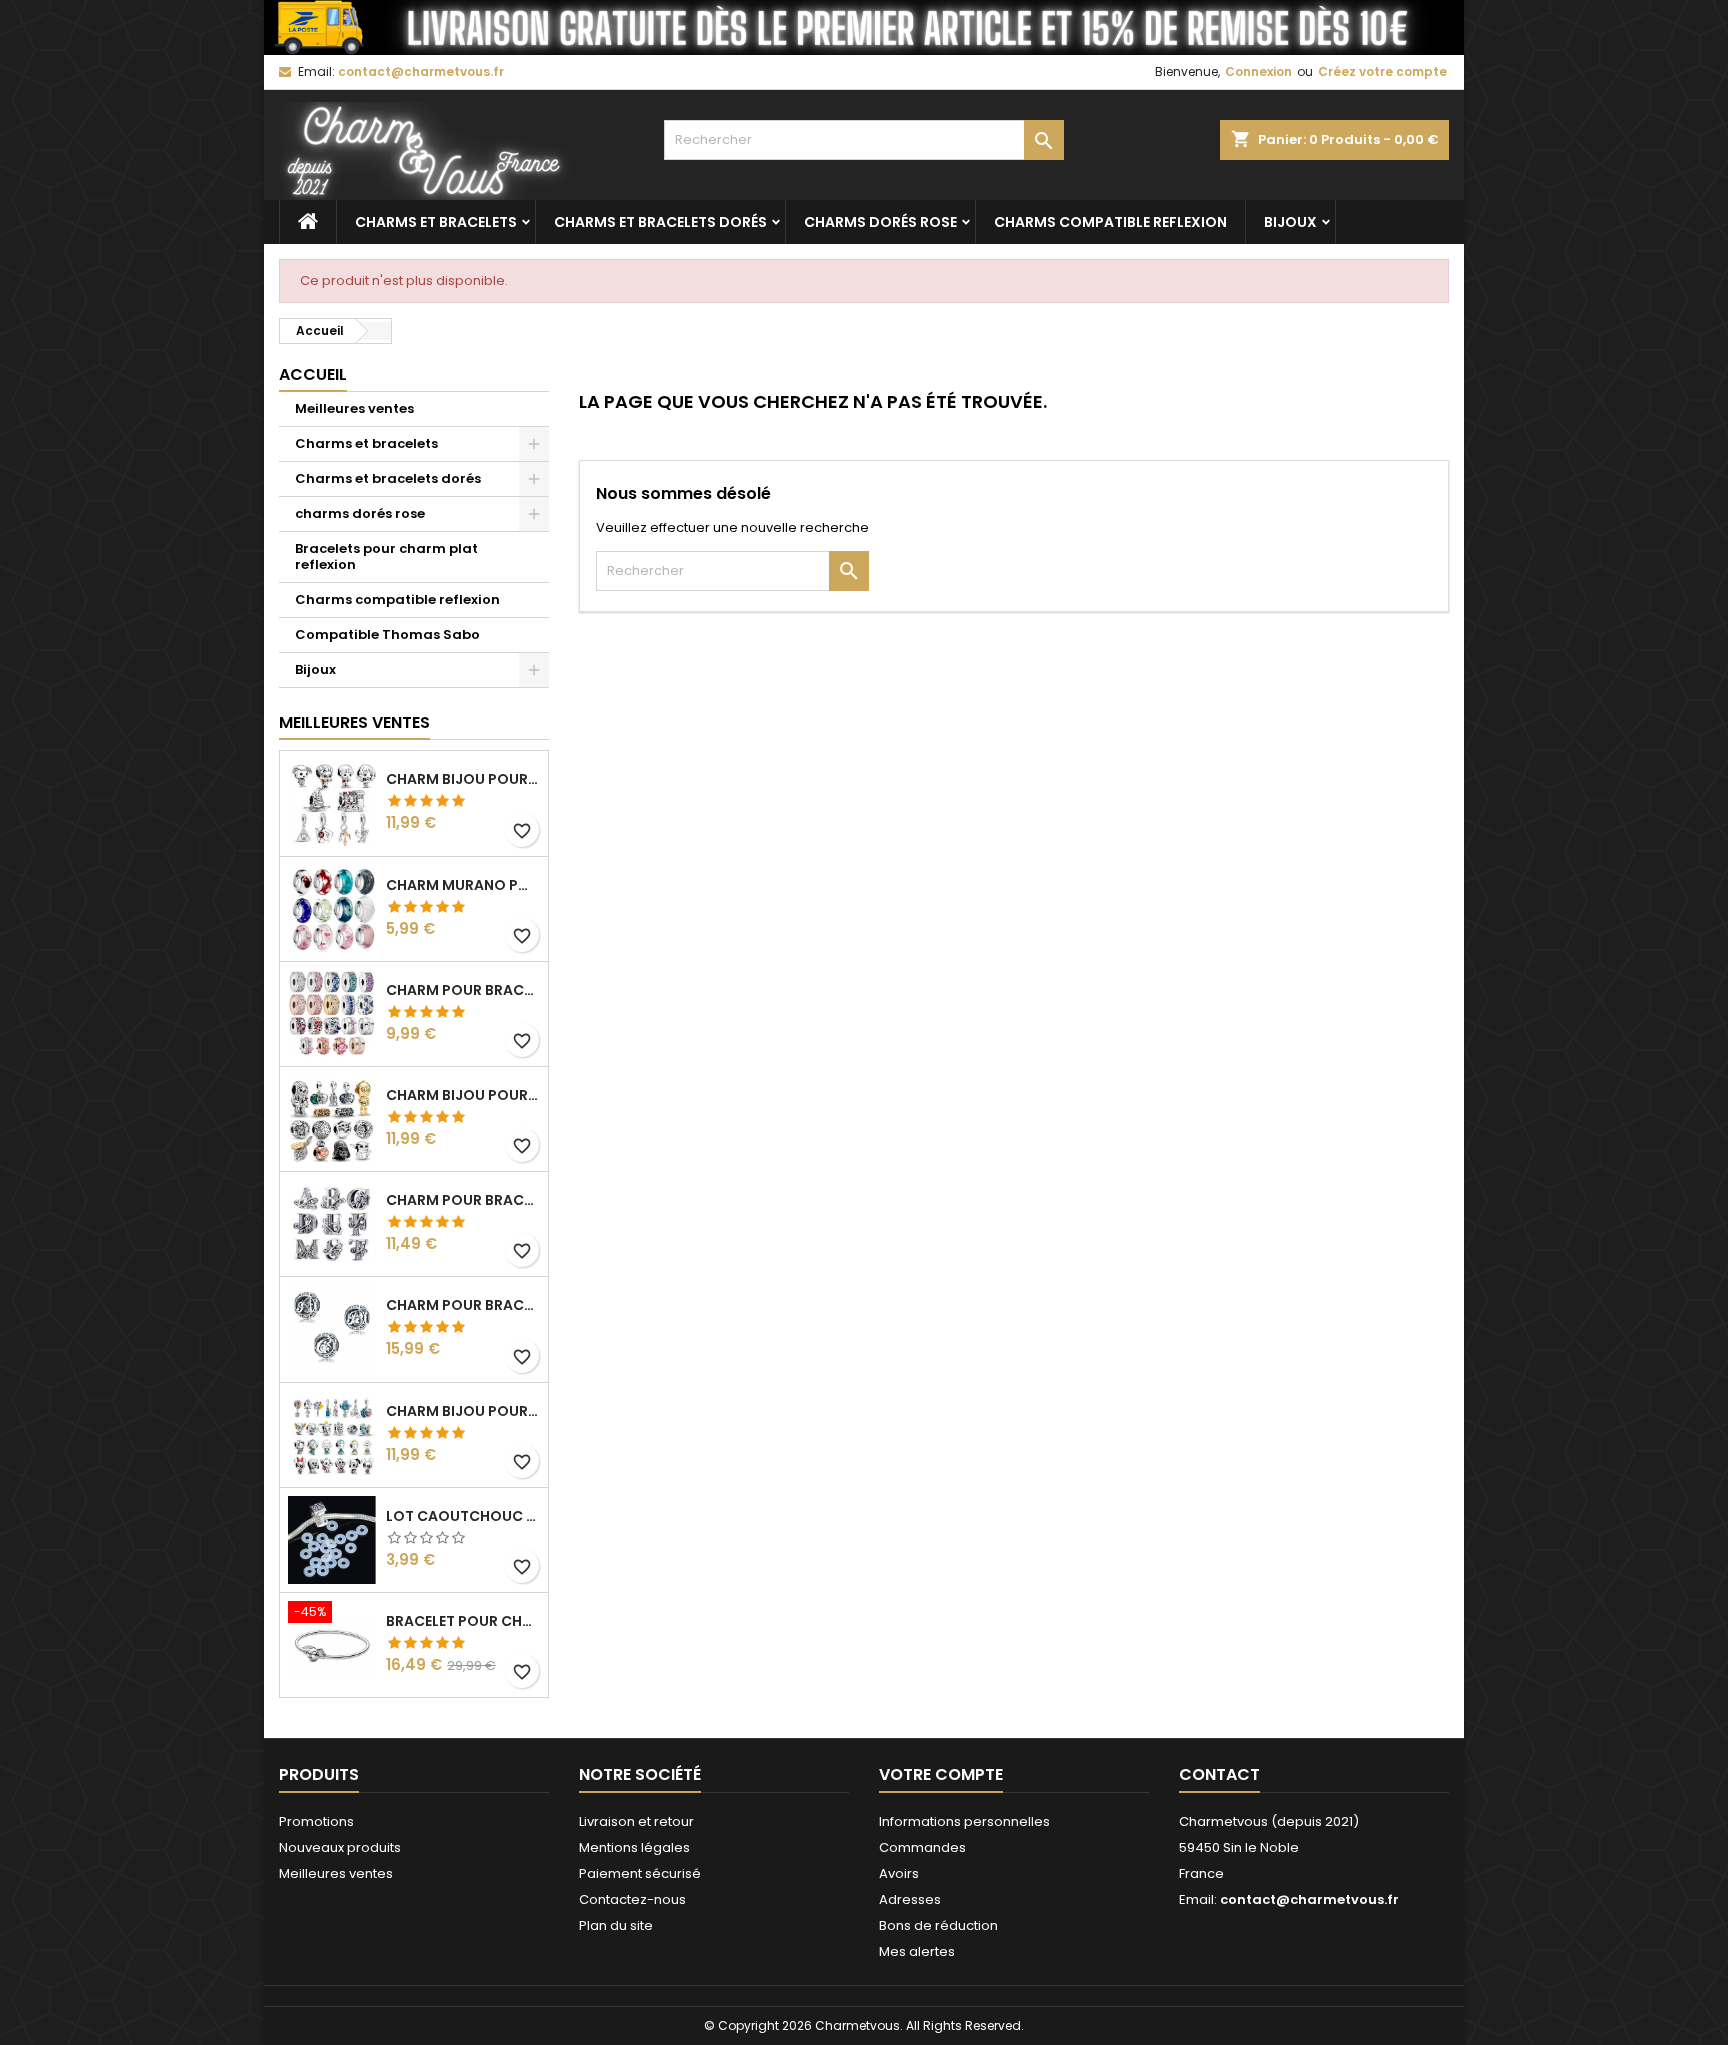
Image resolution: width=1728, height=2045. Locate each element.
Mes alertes (917, 1951)
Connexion (1258, 71)
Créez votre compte (1382, 71)
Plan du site (616, 1925)
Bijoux (1290, 222)
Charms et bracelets (436, 222)
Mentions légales (634, 1847)
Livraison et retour (636, 1821)
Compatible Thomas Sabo (387, 634)
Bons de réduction (938, 1925)
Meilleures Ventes (354, 722)
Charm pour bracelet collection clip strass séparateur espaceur (463, 990)
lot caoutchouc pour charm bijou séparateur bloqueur (463, 1516)
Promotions (316, 1821)
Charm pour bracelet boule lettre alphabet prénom (463, 1305)
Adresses (910, 1899)
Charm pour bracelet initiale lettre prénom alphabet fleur (463, 1200)
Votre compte (941, 1774)
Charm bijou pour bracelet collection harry (463, 779)
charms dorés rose (880, 222)
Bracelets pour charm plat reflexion (386, 556)
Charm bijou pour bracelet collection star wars (463, 1095)
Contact (1219, 1774)
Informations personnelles (964, 1821)
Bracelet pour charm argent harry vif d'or (463, 1621)
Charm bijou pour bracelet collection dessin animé (463, 1411)
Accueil (313, 374)
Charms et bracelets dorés (660, 222)
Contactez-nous (632, 1899)
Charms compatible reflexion (1110, 222)
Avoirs (899, 1873)
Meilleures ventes (354, 408)
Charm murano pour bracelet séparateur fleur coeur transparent (463, 885)
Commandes (922, 1847)
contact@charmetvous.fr (421, 71)
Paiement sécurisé (640, 1873)
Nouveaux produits (340, 1847)
